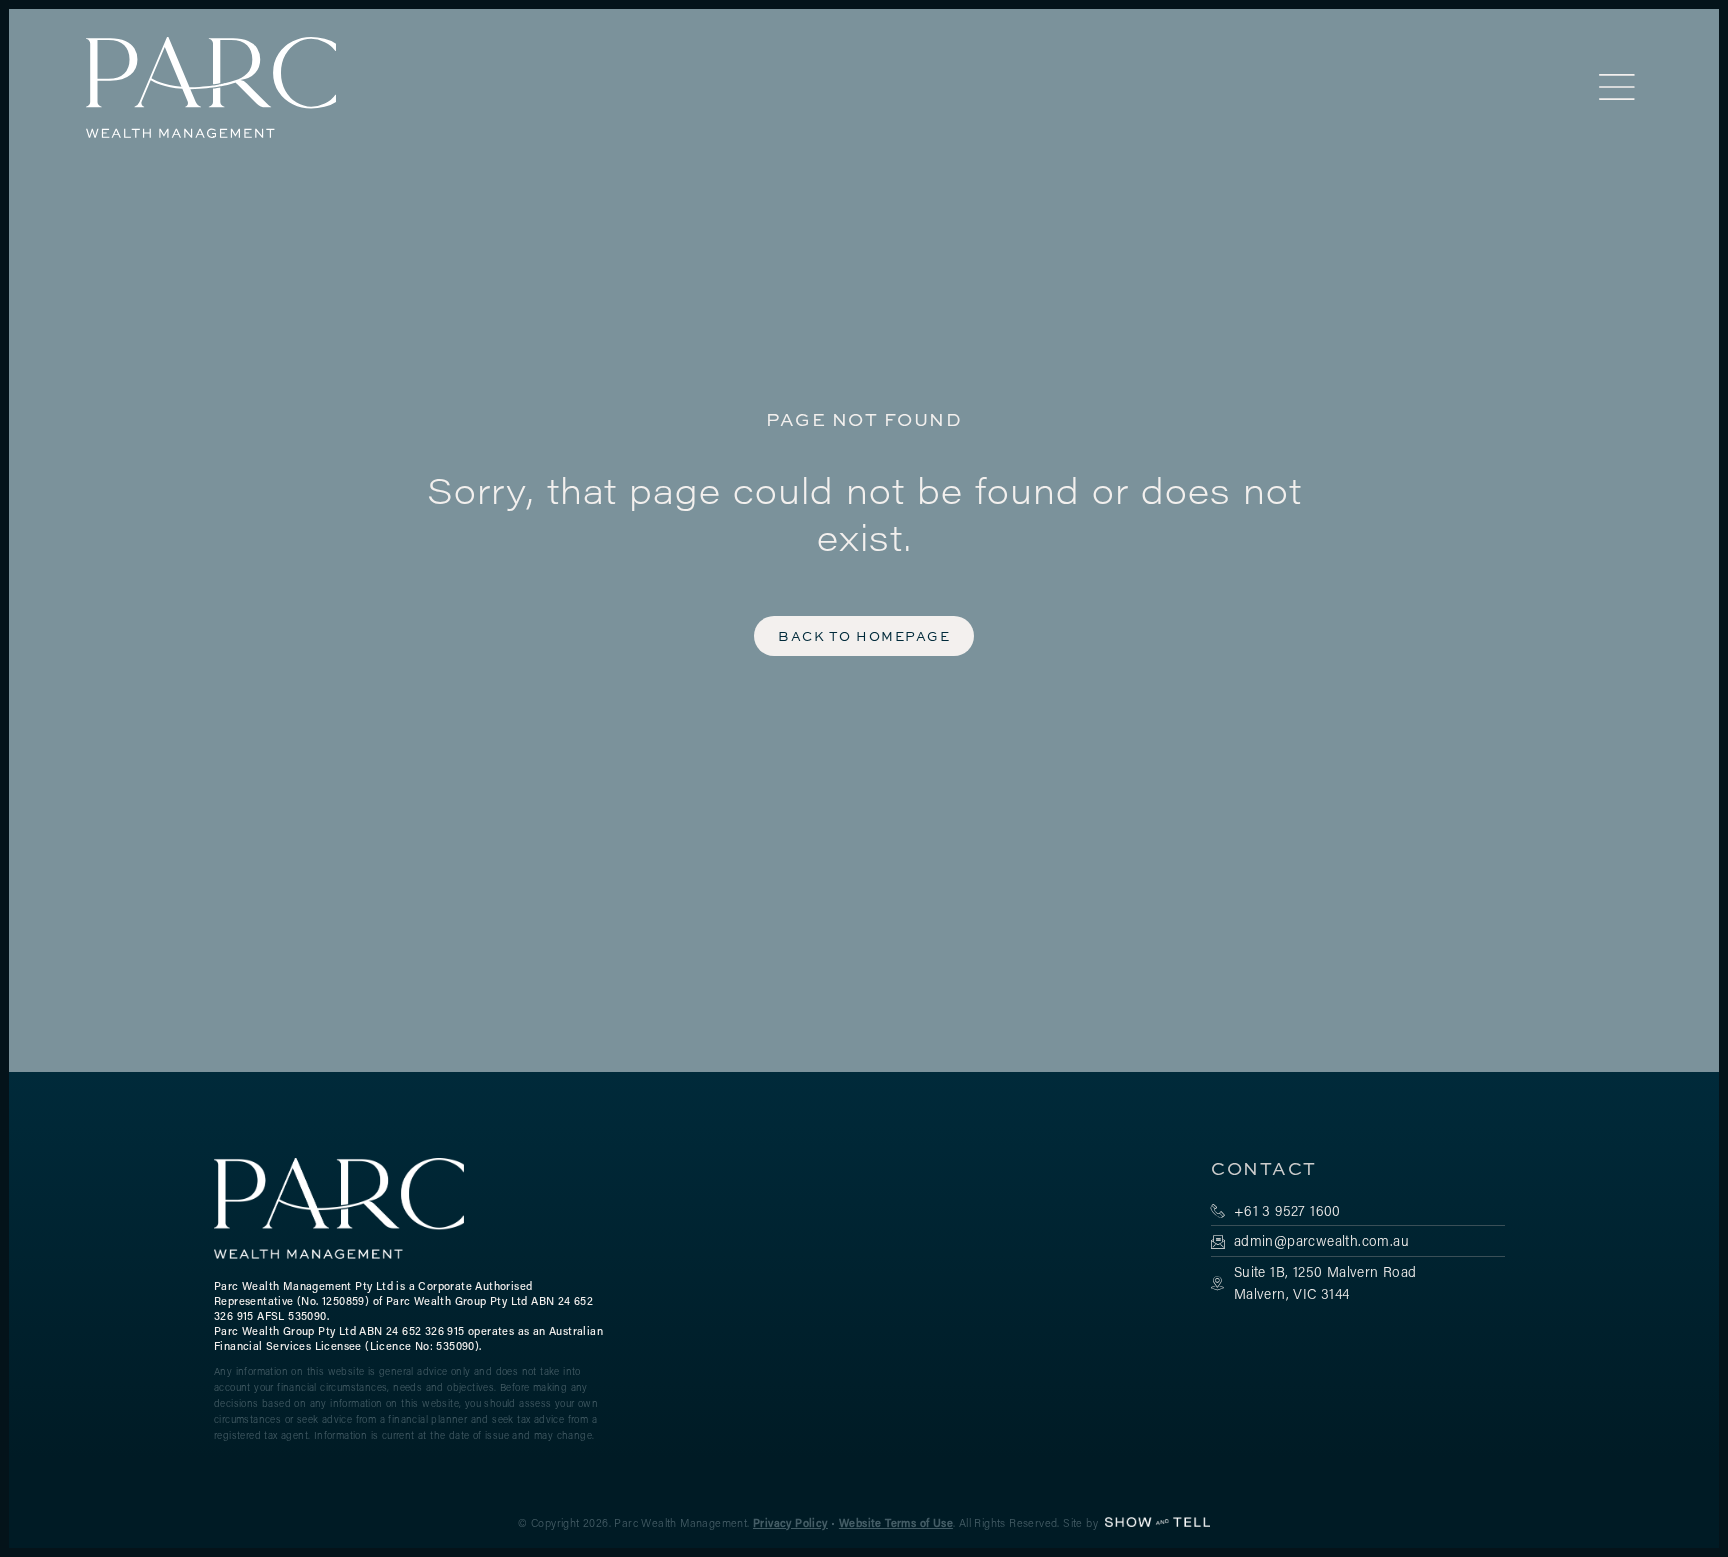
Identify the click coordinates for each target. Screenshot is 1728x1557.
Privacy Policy (790, 1523)
